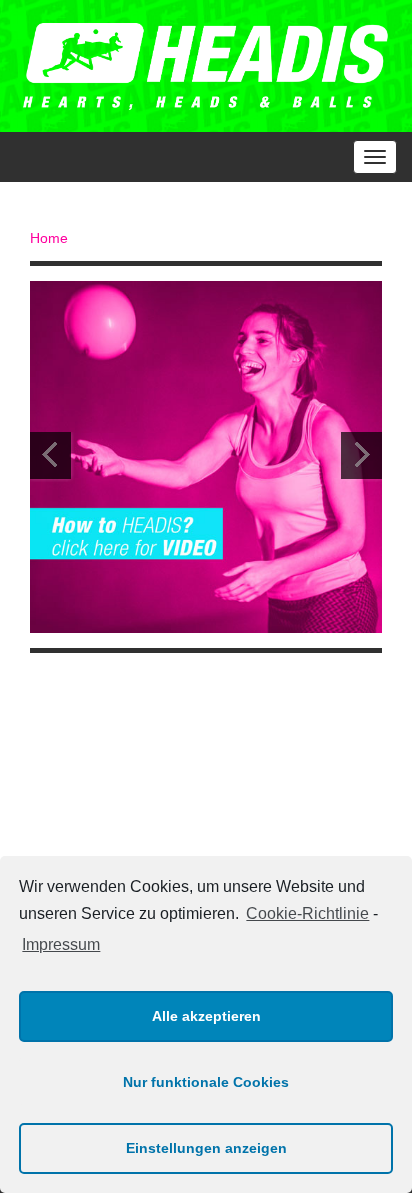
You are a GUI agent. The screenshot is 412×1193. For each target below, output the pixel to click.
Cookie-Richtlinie (307, 913)
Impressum (61, 944)
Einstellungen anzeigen (206, 1148)
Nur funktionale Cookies (206, 1082)
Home (49, 238)
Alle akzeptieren (206, 1016)
